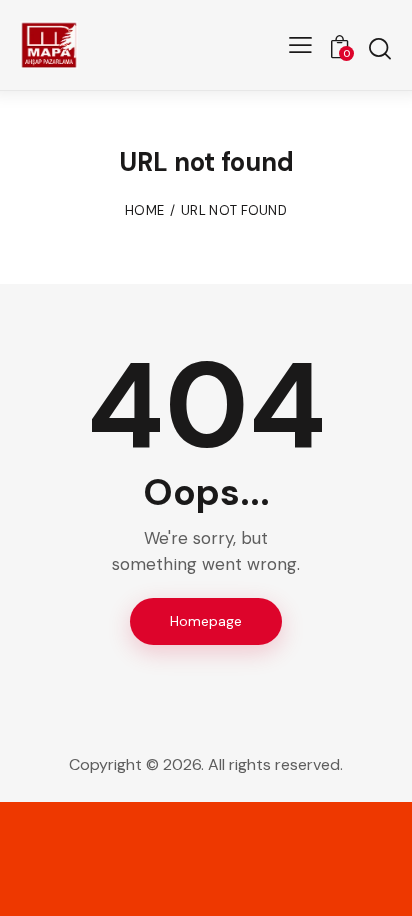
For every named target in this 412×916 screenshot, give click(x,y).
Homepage (206, 621)
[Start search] (379, 48)
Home (144, 210)
